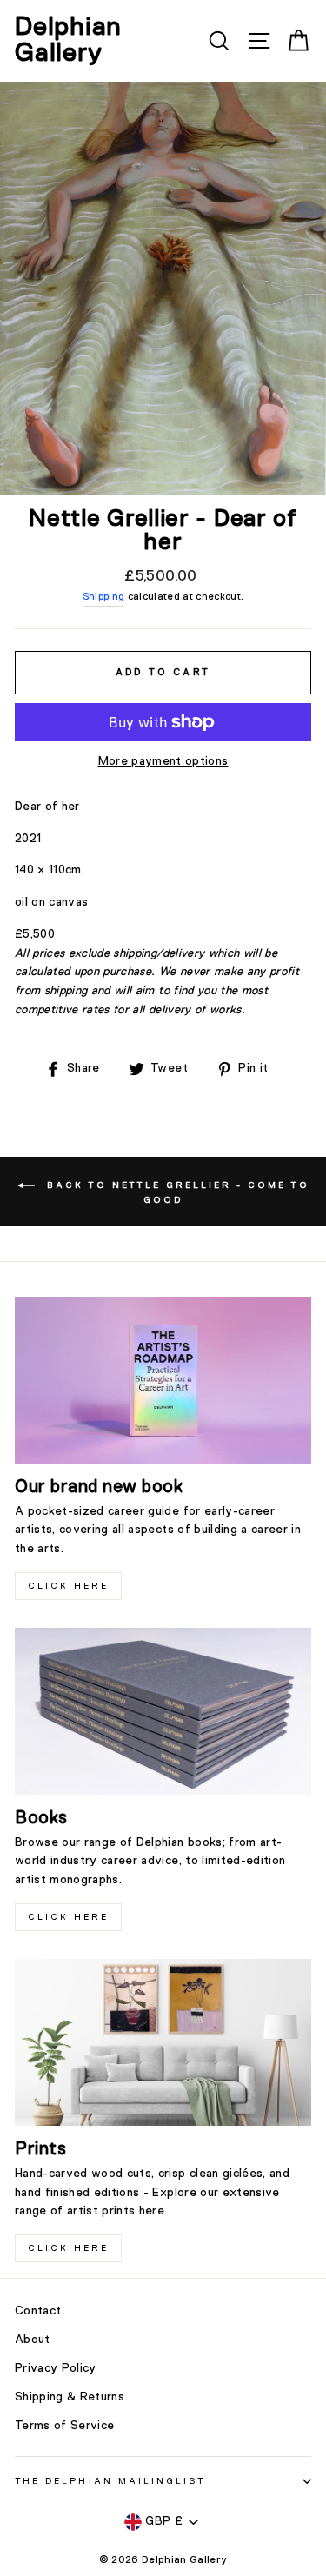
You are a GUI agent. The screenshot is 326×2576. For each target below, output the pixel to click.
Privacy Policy (56, 2368)
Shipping (104, 597)
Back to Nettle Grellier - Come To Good (176, 1192)
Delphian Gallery (68, 41)
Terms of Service (64, 2426)
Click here (68, 1917)
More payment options (163, 761)
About (33, 2340)
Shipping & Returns (70, 2397)
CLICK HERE (68, 1586)
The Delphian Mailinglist (110, 2481)
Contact (38, 2311)
